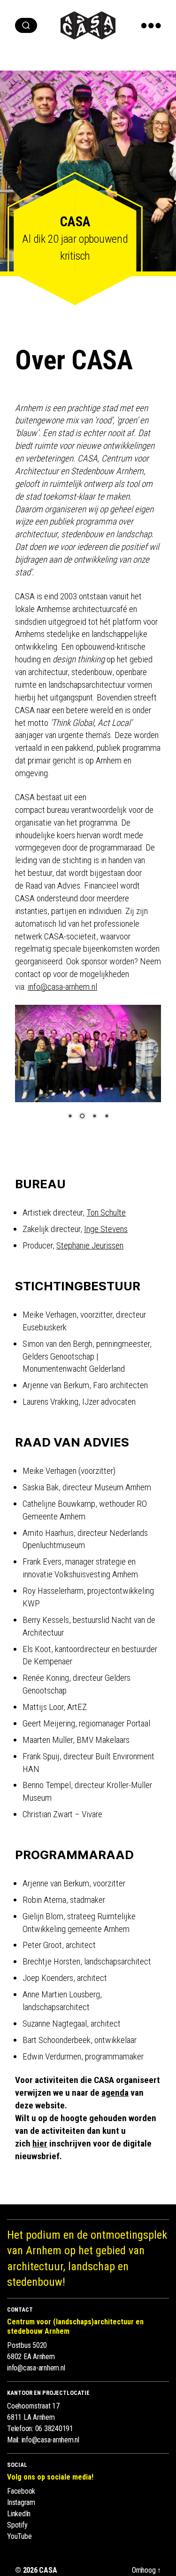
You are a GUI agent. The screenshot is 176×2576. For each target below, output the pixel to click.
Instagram (21, 2502)
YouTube (19, 2536)
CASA (48, 2570)
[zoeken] (26, 25)
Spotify (17, 2525)
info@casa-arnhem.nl (36, 2368)
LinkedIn (19, 2514)
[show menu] (151, 25)
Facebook (21, 2491)
